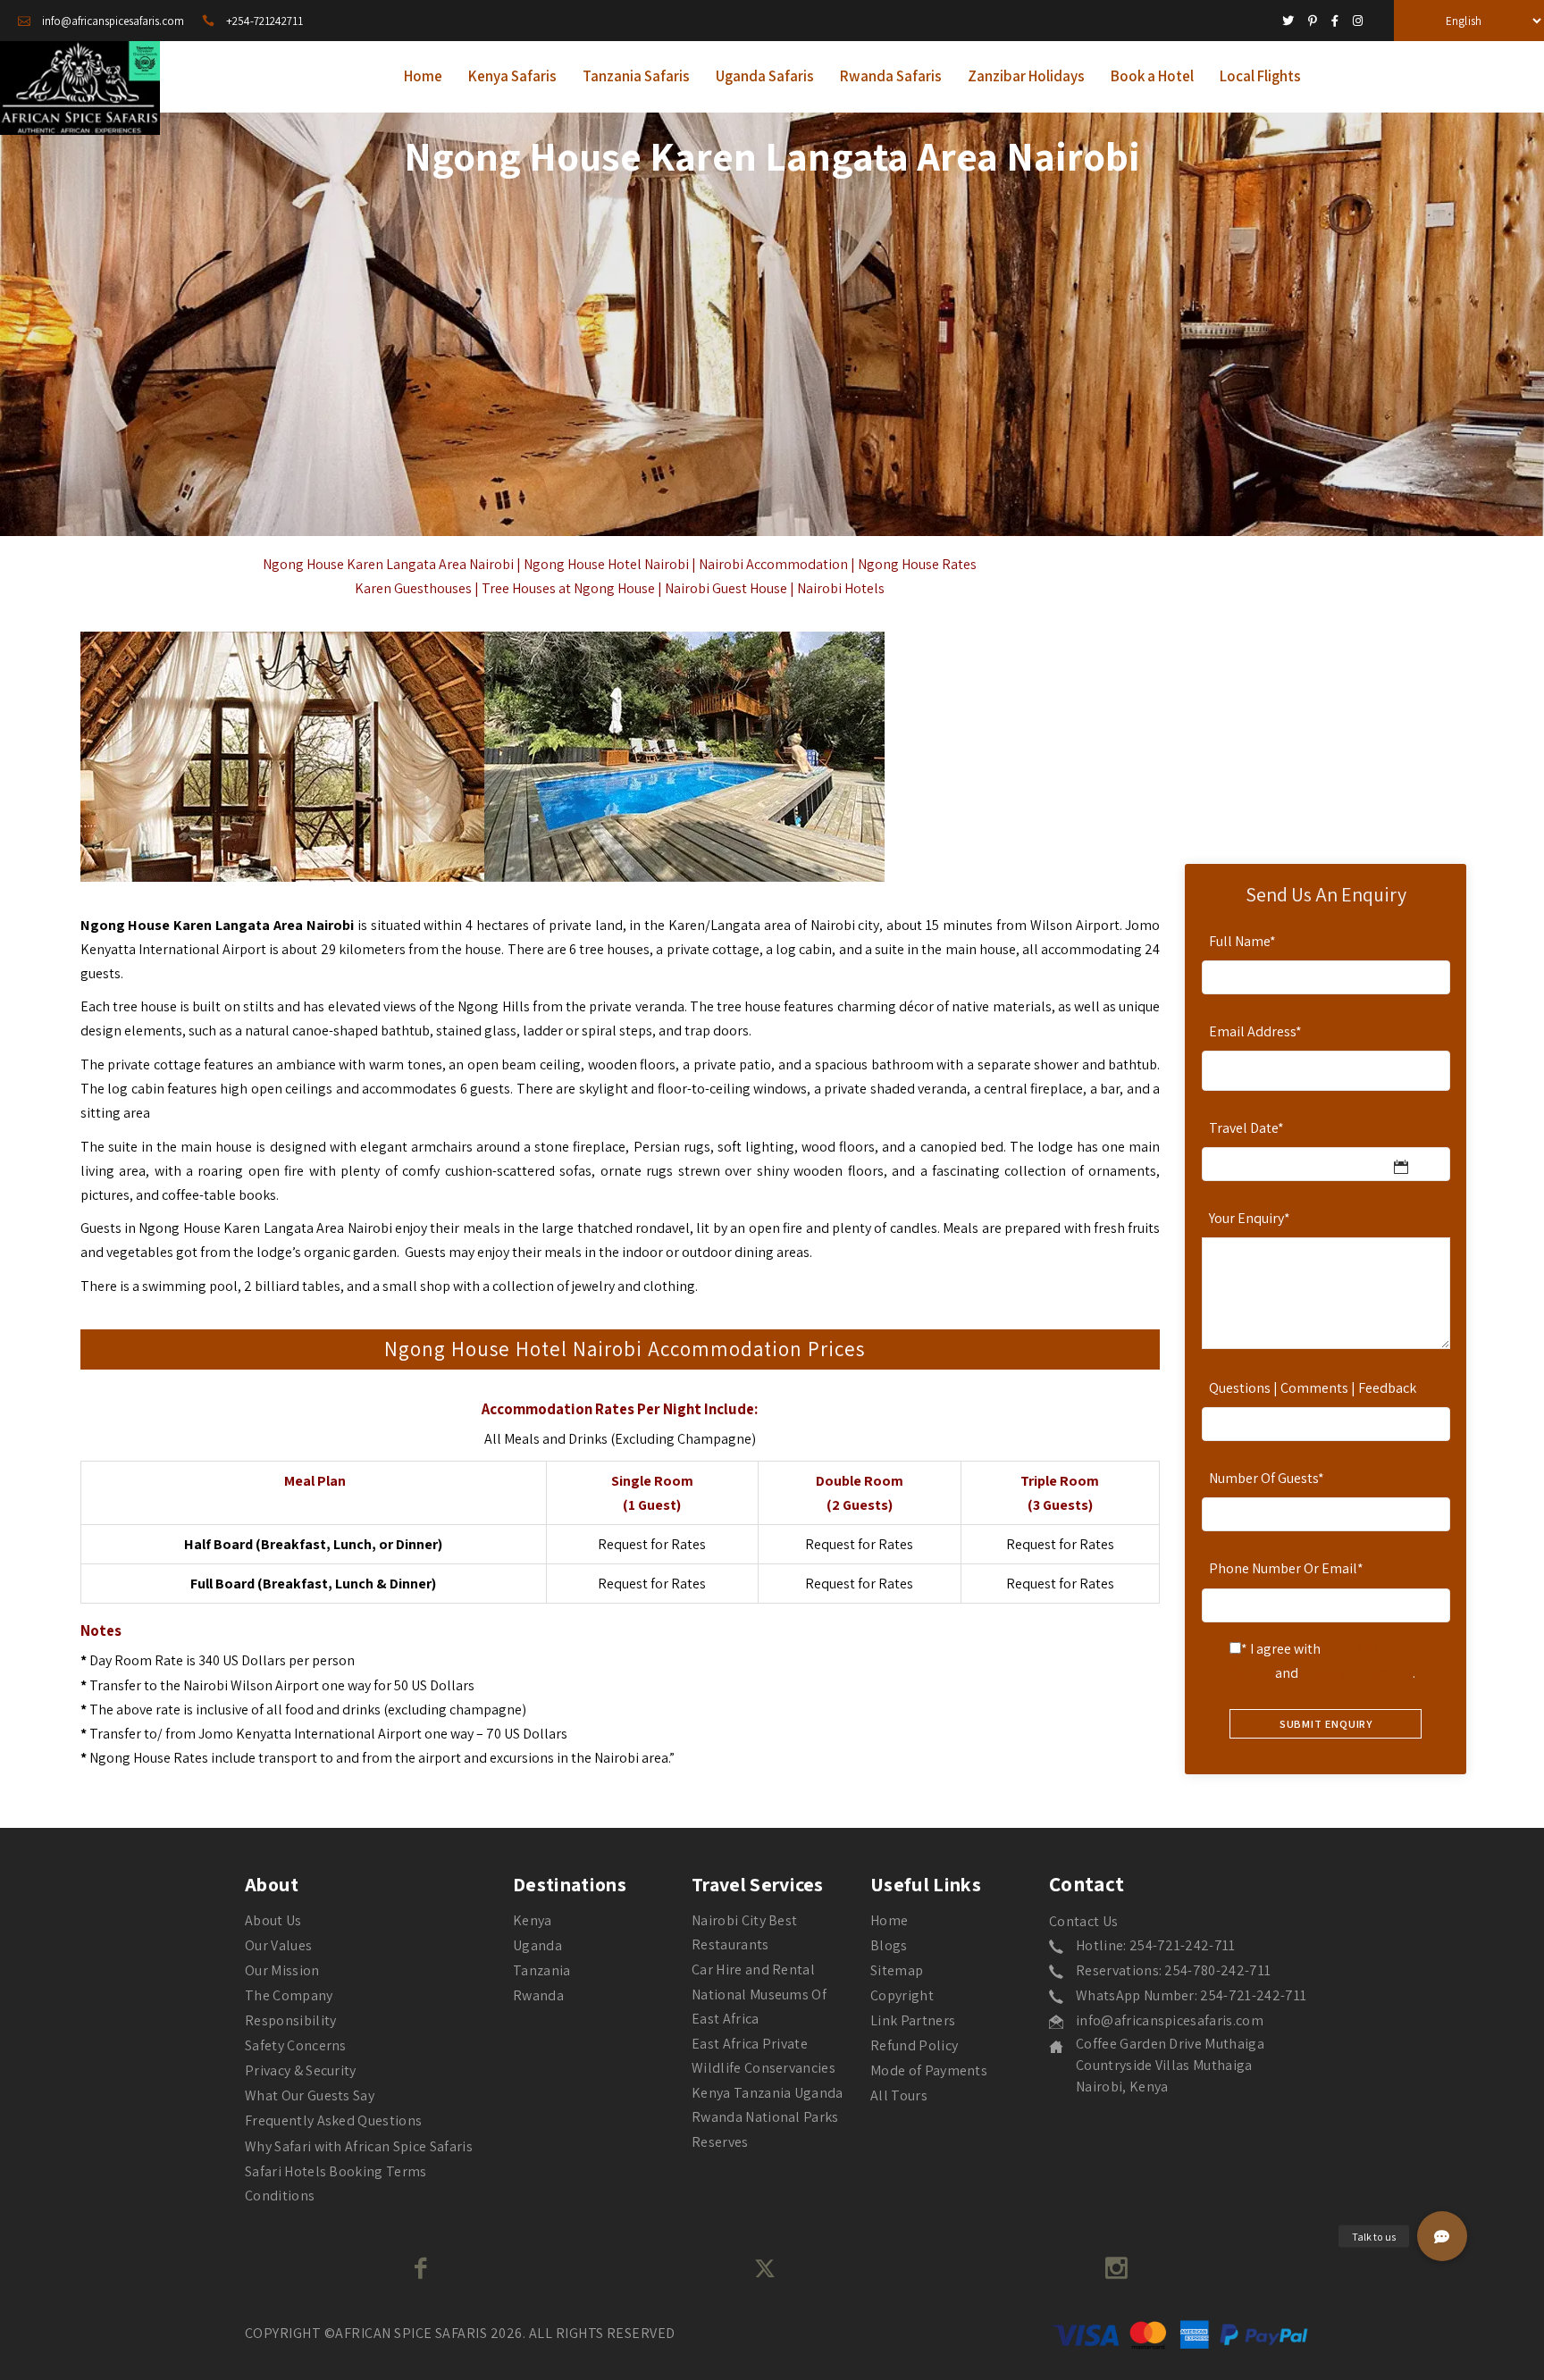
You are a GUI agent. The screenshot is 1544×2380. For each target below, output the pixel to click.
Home (889, 1920)
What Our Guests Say (310, 2095)
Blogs (889, 1945)
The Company (289, 1995)
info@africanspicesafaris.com (1170, 2020)
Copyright (902, 1995)
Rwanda (538, 1995)
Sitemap (897, 1970)
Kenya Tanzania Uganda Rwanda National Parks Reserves (768, 2117)
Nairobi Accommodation (773, 564)
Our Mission (282, 1970)
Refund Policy (914, 2045)
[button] (1442, 2236)
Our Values (278, 1945)
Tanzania (542, 1970)
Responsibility (290, 2020)
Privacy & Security (301, 2070)
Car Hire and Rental (753, 1969)
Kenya (533, 1920)
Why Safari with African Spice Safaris (359, 2146)
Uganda (537, 1945)
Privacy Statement (1357, 1673)
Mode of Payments (929, 2070)
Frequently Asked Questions (333, 2120)
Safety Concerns (296, 2045)
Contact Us (1083, 1921)
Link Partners (913, 2020)
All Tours (899, 2095)
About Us (273, 1920)
